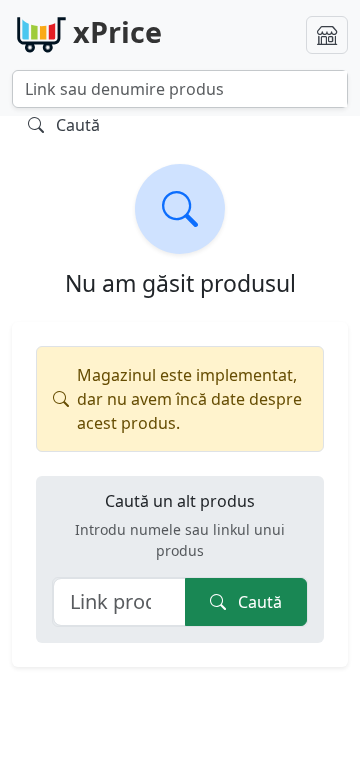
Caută (258, 602)
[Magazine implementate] (327, 35)
